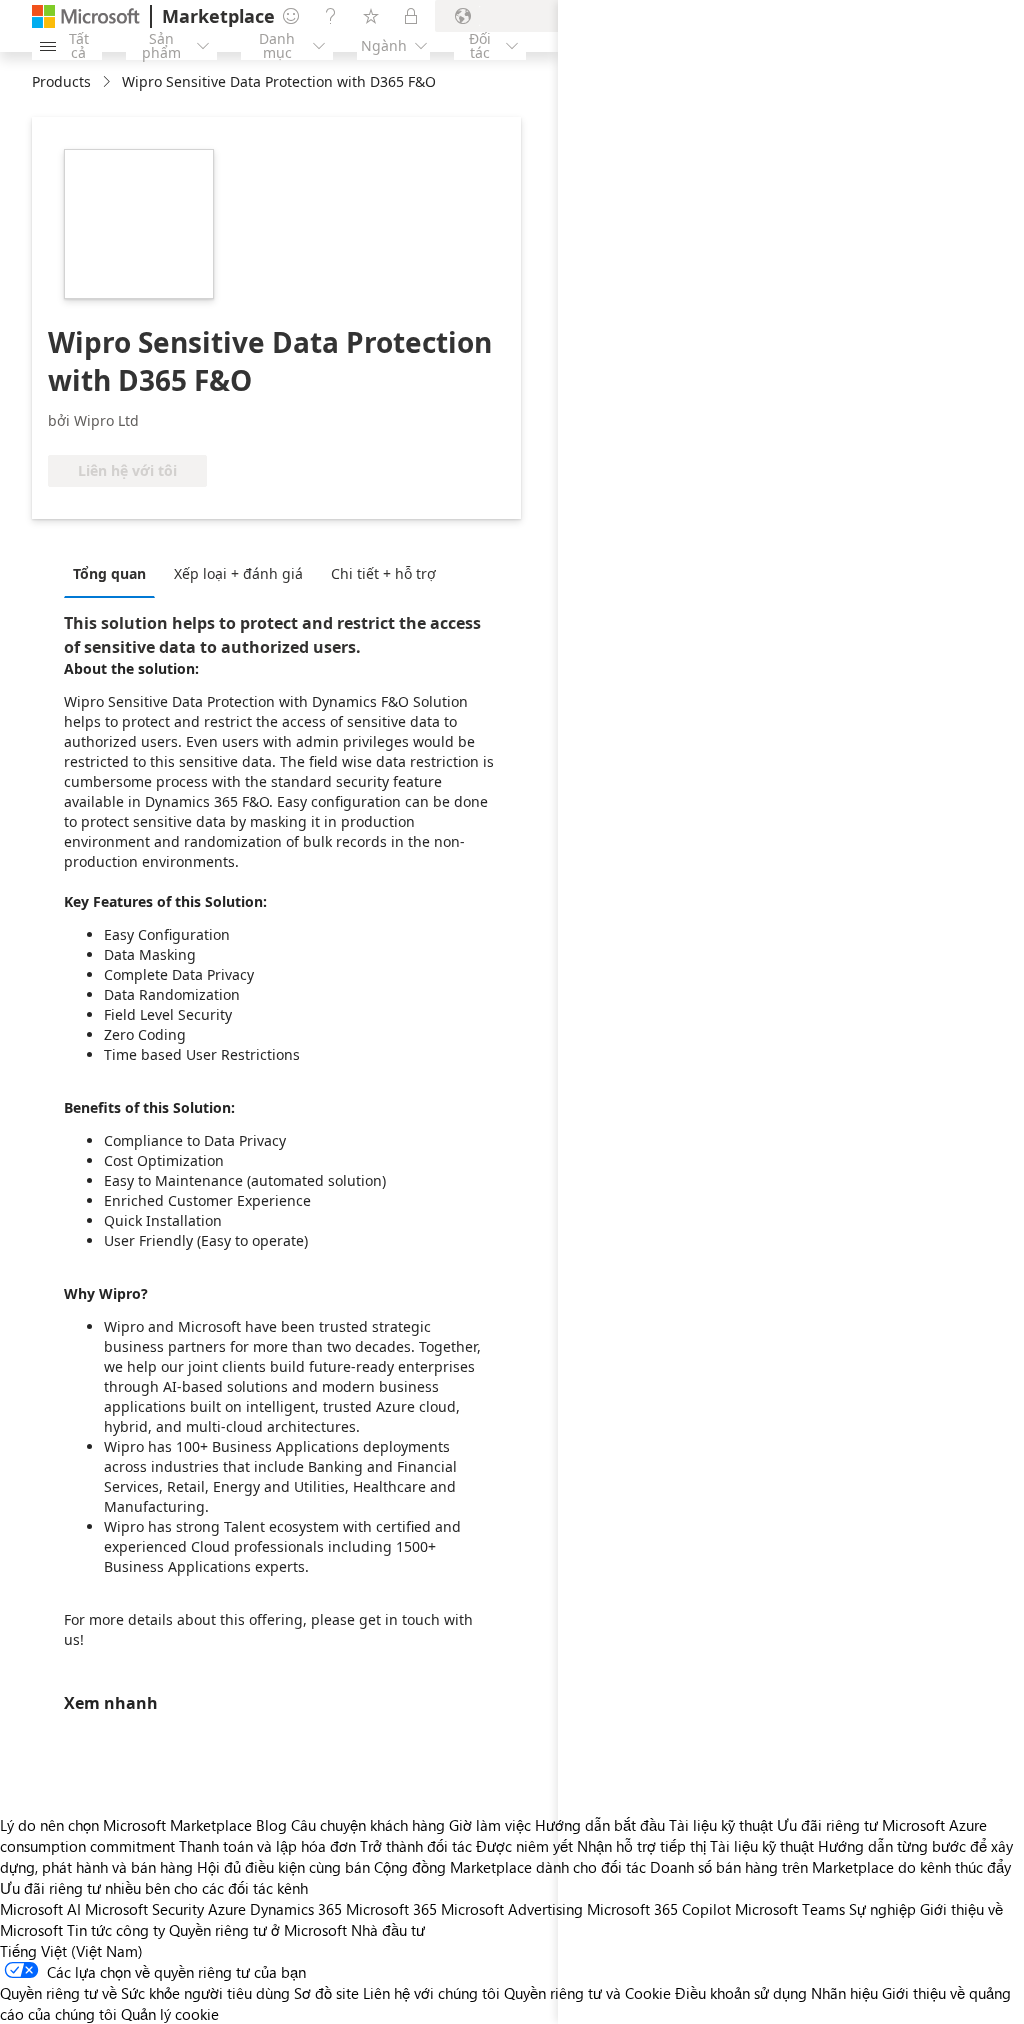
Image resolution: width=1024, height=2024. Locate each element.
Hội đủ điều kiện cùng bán (283, 1867)
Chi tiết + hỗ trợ (383, 573)
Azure (227, 1909)
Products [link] (61, 81)
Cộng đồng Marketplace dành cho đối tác (510, 1867)
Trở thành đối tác (416, 1846)
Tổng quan (109, 573)
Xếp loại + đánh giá (238, 573)
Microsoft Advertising (512, 1909)
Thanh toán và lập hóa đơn (267, 1846)
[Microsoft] (86, 16)
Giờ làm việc (490, 1825)
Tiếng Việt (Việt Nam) (71, 1951)
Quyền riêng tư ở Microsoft (258, 1930)
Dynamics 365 (296, 1909)
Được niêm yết (524, 1846)
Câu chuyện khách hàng (368, 1825)
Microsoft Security (144, 1909)
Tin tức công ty (116, 1930)
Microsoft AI (40, 1909)
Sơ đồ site (326, 1993)
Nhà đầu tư (388, 1930)
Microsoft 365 (391, 1909)
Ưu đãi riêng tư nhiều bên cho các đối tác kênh (154, 1888)
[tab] (114, 573)
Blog (271, 1825)
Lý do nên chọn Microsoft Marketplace (126, 1825)
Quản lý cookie (170, 2014)
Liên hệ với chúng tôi (431, 1993)
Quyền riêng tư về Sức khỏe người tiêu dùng (145, 1993)
